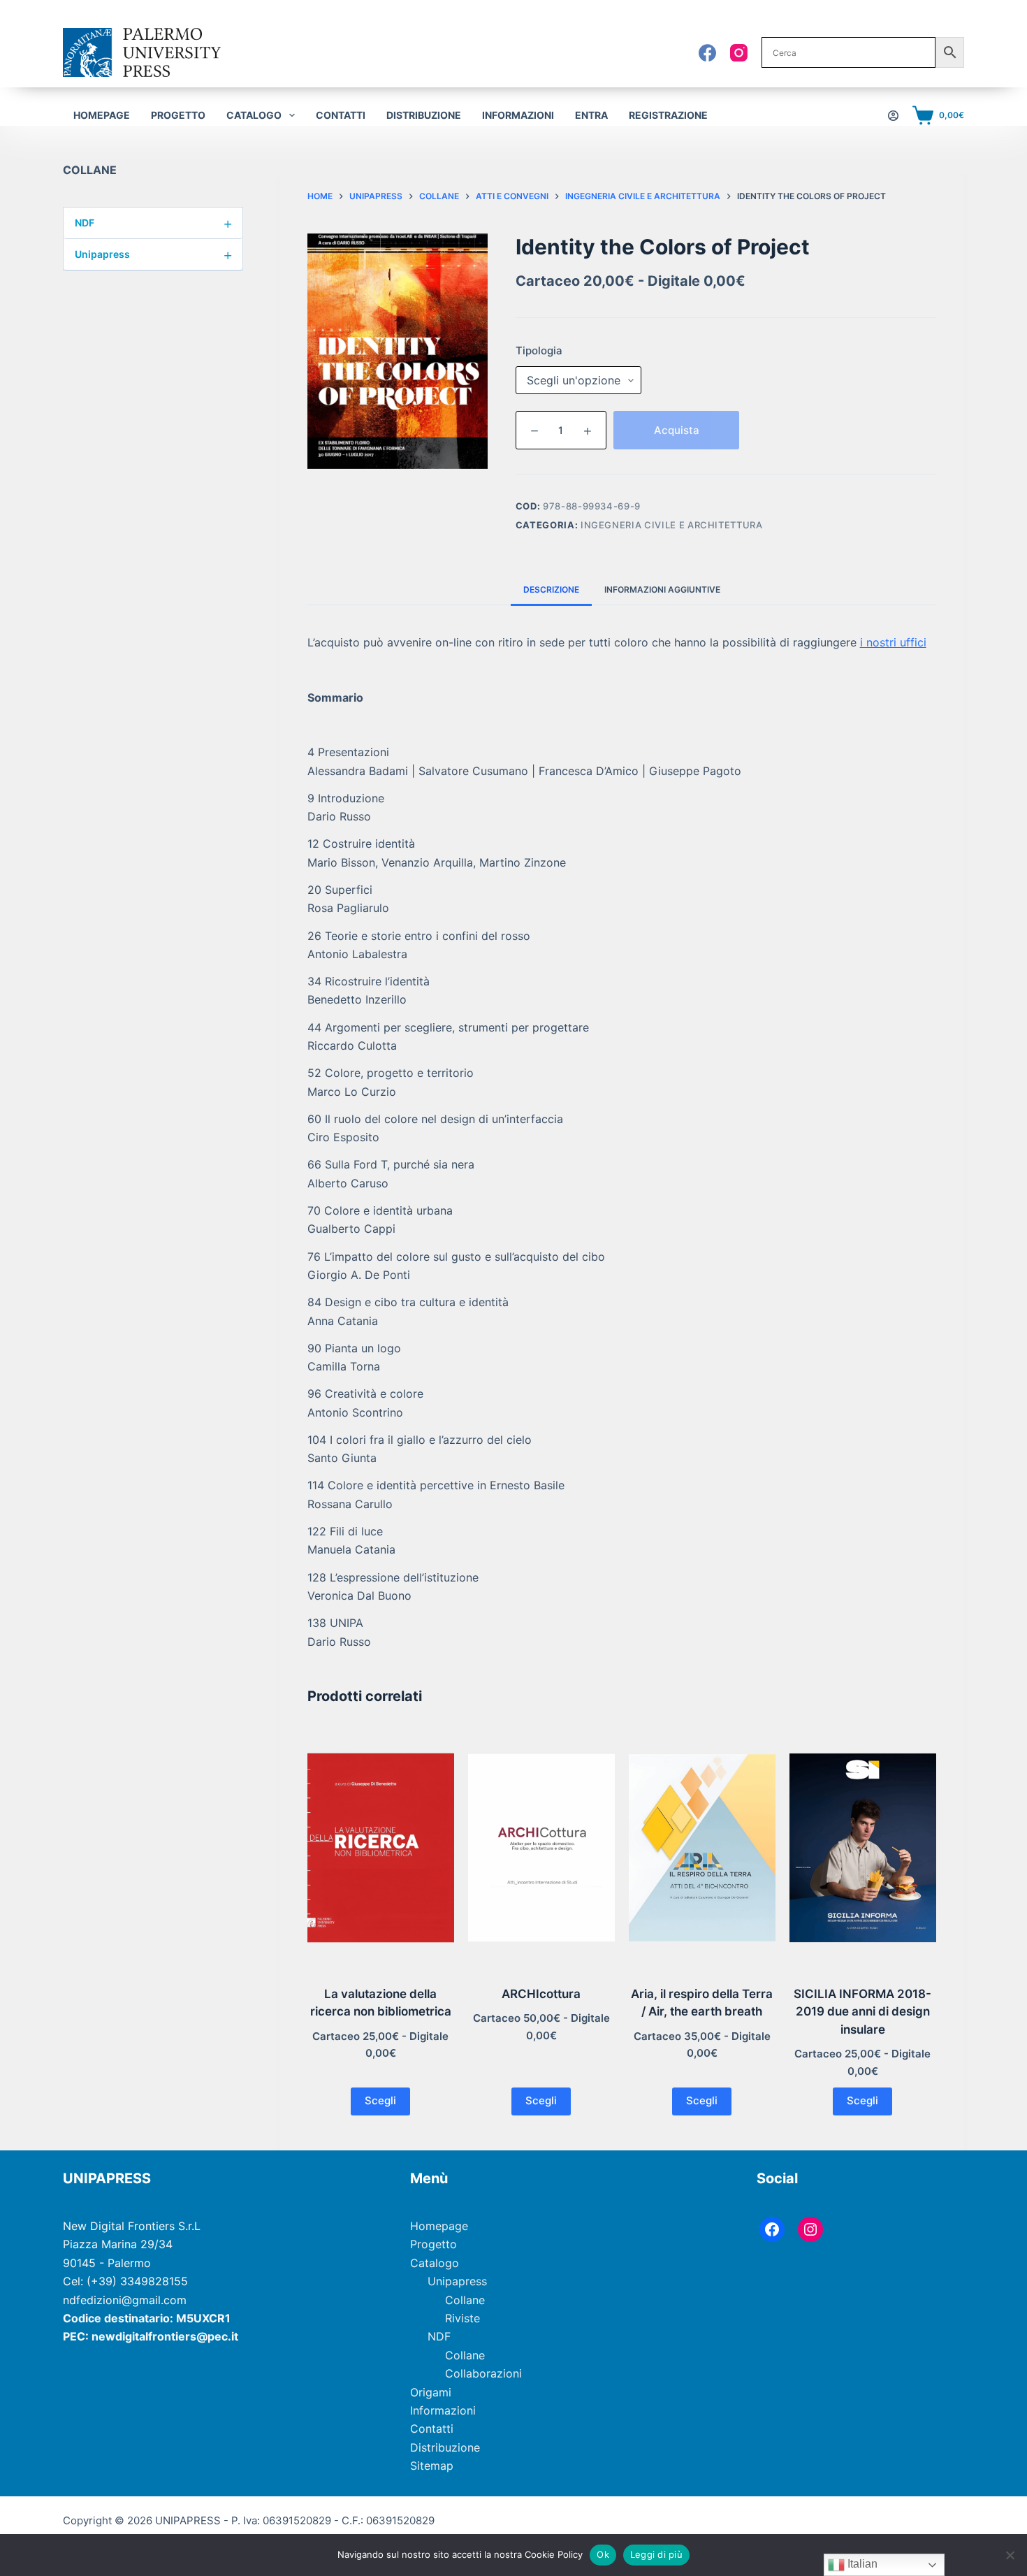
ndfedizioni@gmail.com (125, 2300)
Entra (591, 115)
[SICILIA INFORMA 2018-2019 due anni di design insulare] (863, 1848)
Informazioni (518, 115)
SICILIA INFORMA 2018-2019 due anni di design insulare (862, 2012)
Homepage (102, 115)
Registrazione (668, 115)
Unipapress (154, 254)
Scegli (380, 2100)
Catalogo (435, 2263)
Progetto (178, 115)
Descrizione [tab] (551, 589)
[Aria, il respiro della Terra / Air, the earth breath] (702, 1848)
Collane (465, 2300)
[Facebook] (707, 53)
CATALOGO (254, 115)
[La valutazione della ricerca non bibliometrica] (381, 1848)
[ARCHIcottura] (541, 1848)
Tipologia (539, 350)
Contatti (341, 115)
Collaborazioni (483, 2373)
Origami (431, 2392)
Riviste (462, 2318)
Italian (861, 2564)
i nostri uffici (893, 642)
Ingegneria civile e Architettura (672, 525)
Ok (603, 2554)
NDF (154, 223)
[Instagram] (739, 53)
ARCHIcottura (541, 1994)
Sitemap (432, 2466)
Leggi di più (656, 2554)
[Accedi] (893, 116)
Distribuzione (424, 115)
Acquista (677, 430)
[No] (1010, 2555)
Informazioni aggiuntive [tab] (662, 589)
